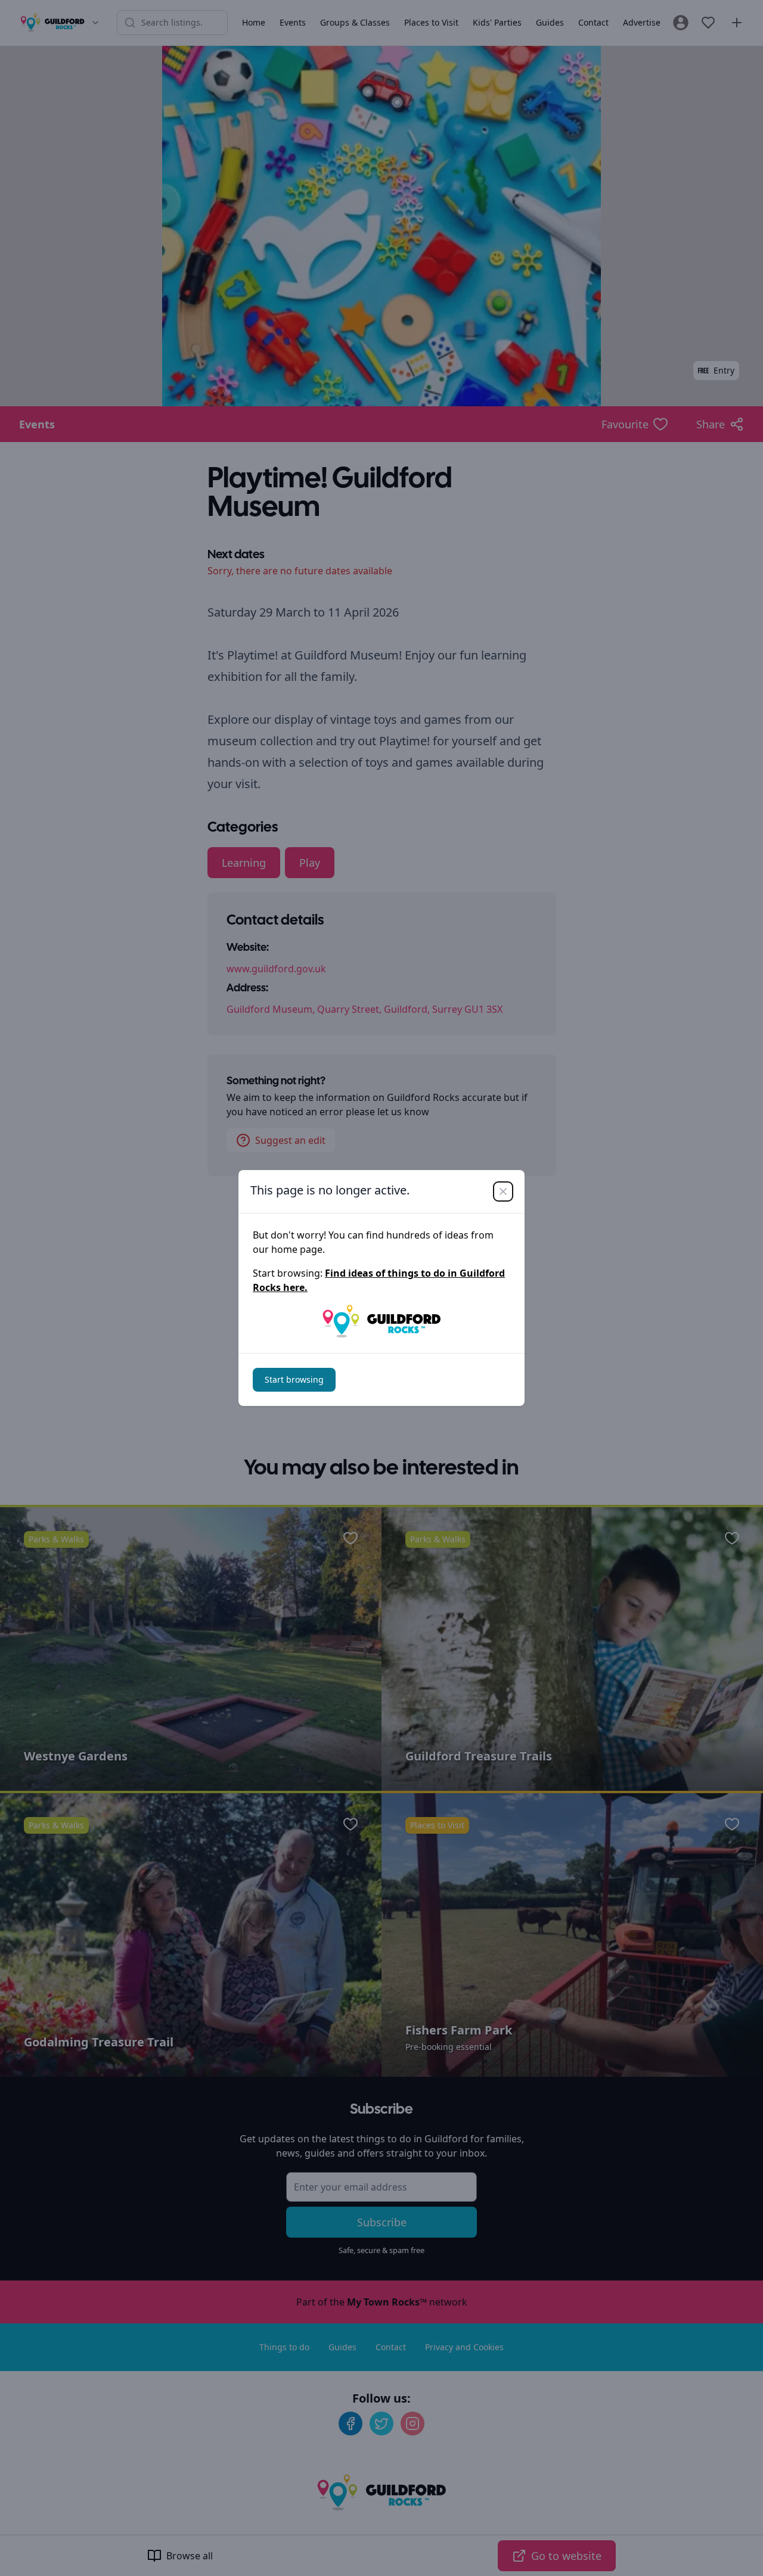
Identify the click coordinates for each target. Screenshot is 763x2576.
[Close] (503, 1191)
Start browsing (294, 1379)
